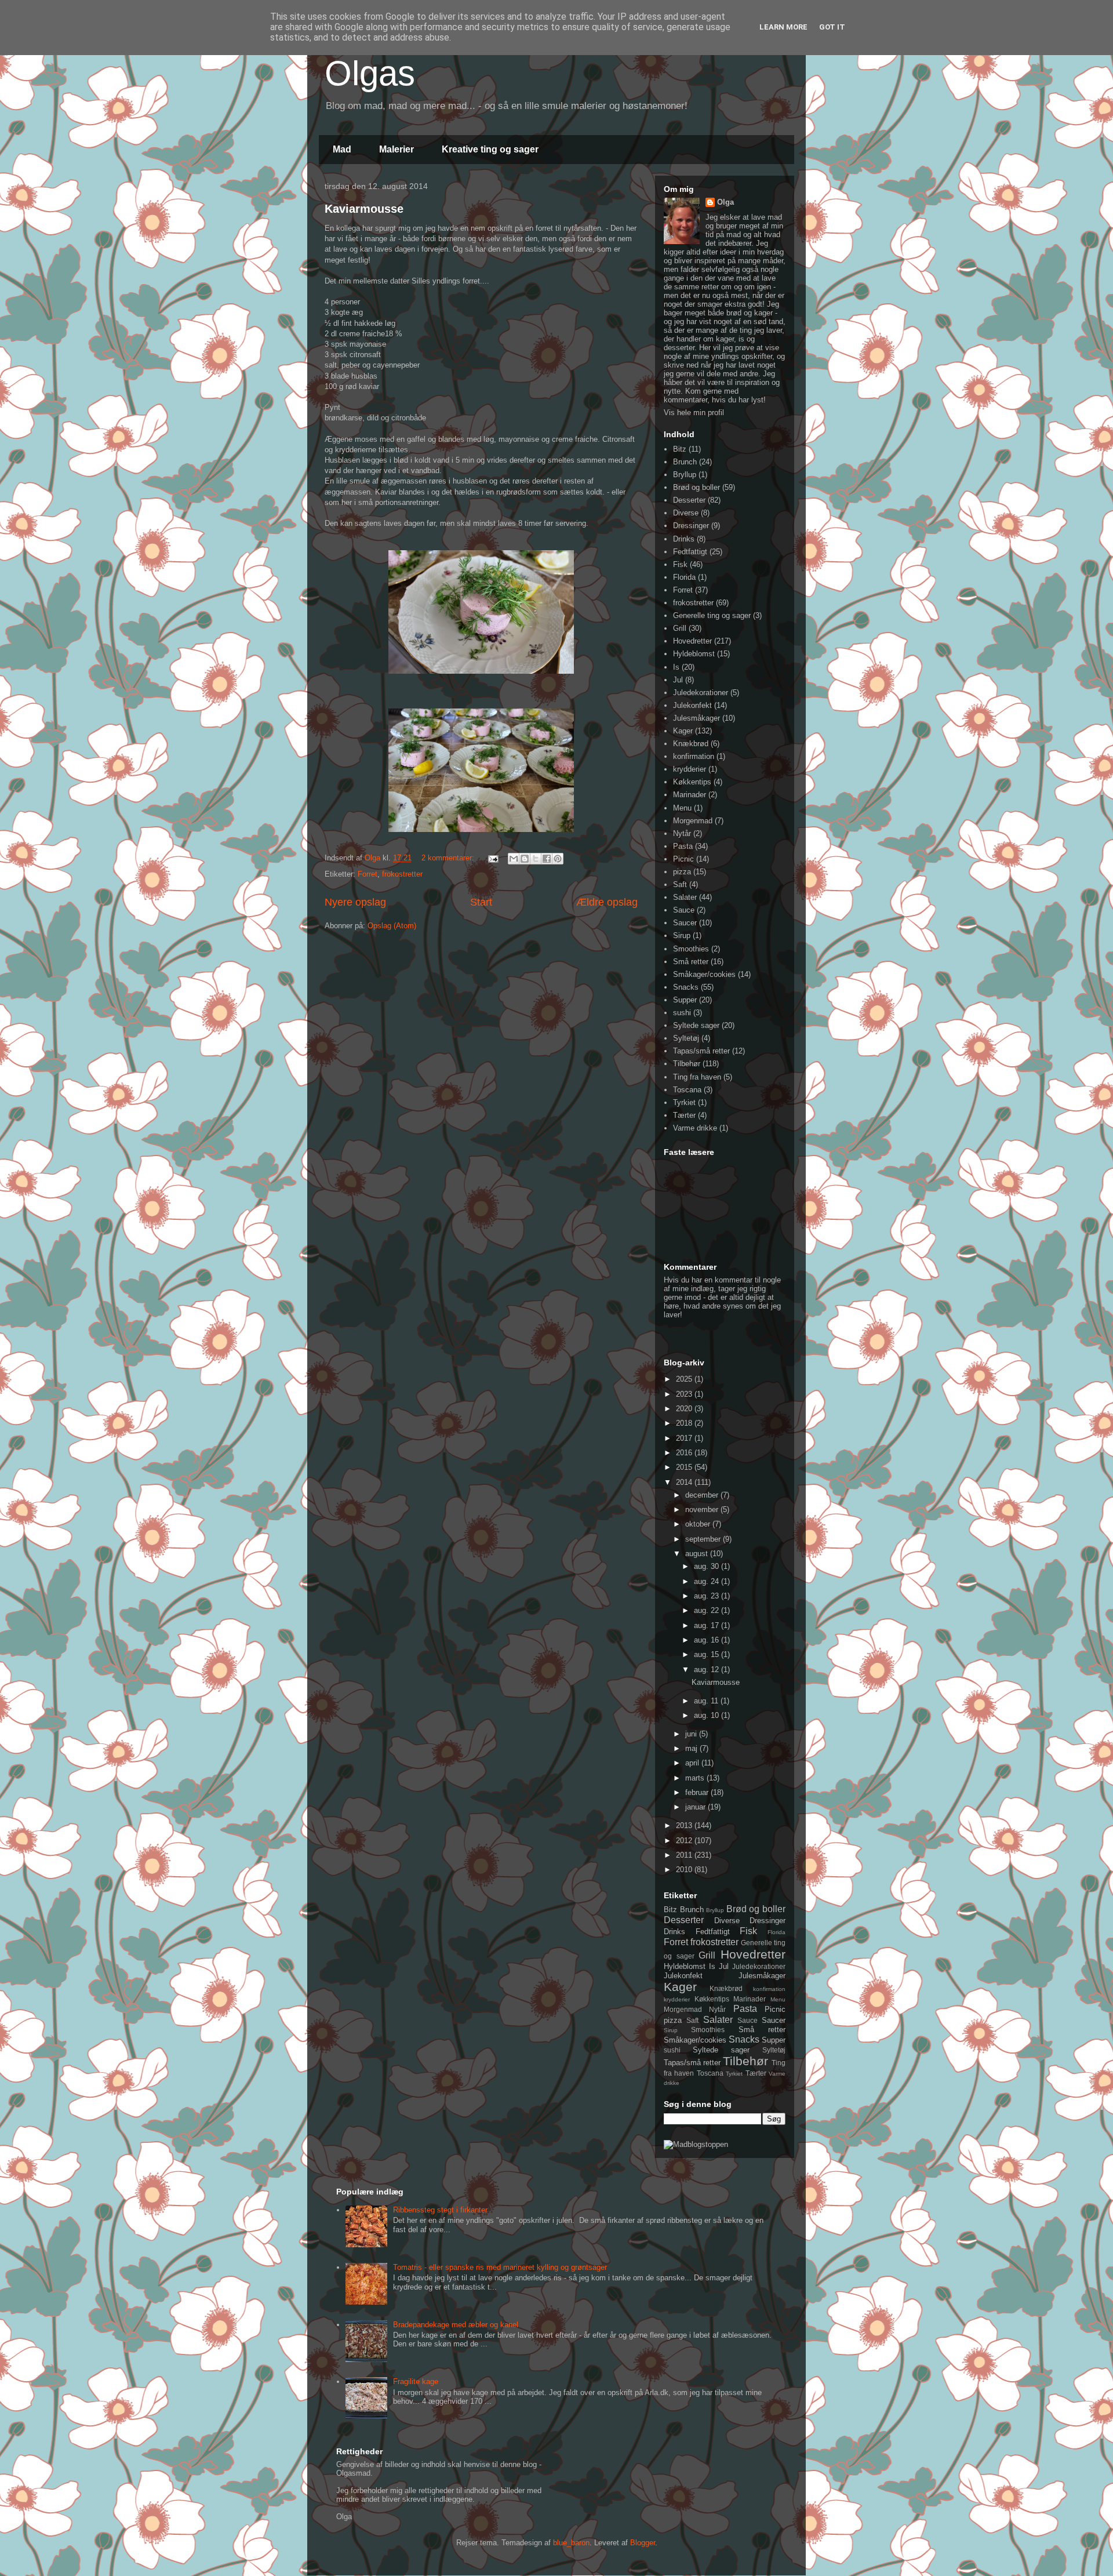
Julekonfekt (692, 705)
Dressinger (691, 526)
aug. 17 (708, 1625)
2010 (685, 1870)
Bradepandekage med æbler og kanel (456, 2325)
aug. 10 (708, 1715)
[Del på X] (536, 859)
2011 (685, 1855)
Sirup (682, 935)
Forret (368, 874)
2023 (685, 1394)
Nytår (682, 833)
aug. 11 (707, 1701)
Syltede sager (696, 1025)
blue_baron (571, 2543)
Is (676, 667)
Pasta (683, 846)
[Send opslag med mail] (492, 858)
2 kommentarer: (449, 858)
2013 (685, 1825)
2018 (685, 1423)
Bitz (680, 449)
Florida (684, 577)
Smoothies (691, 949)
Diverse (686, 513)
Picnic (683, 859)
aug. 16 (708, 1640)
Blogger (643, 2543)
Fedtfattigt (690, 552)
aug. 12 (708, 1670)
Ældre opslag (607, 902)
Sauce (684, 910)
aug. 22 (708, 1610)
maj (692, 1748)
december (703, 1495)
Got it (832, 27)
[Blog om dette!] (525, 859)
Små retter (691, 962)
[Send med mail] (514, 859)
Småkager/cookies (704, 974)
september (704, 1539)
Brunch (685, 462)
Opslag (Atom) (392, 926)
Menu (682, 808)
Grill (680, 628)
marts (696, 1778)
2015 (685, 1467)
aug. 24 (708, 1581)
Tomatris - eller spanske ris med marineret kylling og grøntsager (500, 2267)
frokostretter (402, 874)
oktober (699, 1524)
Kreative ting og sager (490, 149)
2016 (685, 1453)
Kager (683, 731)
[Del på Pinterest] (558, 859)
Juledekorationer (701, 693)
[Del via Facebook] (547, 859)
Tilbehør (687, 1064)
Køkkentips (692, 782)
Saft (680, 884)
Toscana (687, 1090)
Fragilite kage (416, 2381)
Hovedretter (692, 641)
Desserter (689, 500)
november (703, 1509)
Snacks (686, 987)
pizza (682, 872)
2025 (685, 1379)
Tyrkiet (684, 1102)
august (698, 1554)
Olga (725, 202)
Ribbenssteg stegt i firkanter (440, 2210)
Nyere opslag (355, 902)
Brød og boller (696, 487)
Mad (342, 149)
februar (698, 1792)
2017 (685, 1438)
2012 (685, 1841)
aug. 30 (708, 1566)
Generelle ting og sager (712, 615)
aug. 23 (708, 1596)
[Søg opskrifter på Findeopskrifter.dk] (696, 2144)
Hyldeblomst (694, 654)
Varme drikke (695, 1128)
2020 (685, 1409)
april (693, 1763)
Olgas (370, 73)
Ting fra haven (697, 1077)
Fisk (680, 564)
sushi (682, 1013)
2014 (685, 1482)
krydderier (690, 769)
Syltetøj (686, 1038)
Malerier (397, 149)
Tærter (684, 1115)
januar (696, 1807)
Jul (678, 680)
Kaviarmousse (364, 209)
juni (692, 1734)
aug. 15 (708, 1654)
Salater (685, 897)
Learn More (783, 27)
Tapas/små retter (701, 1051)
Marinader (690, 795)
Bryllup (685, 475)
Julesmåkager (696, 718)
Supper (685, 1000)
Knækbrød (691, 744)
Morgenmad (693, 821)
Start (481, 902)
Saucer (685, 923)
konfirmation (694, 756)
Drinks (684, 539)
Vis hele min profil (694, 413)
